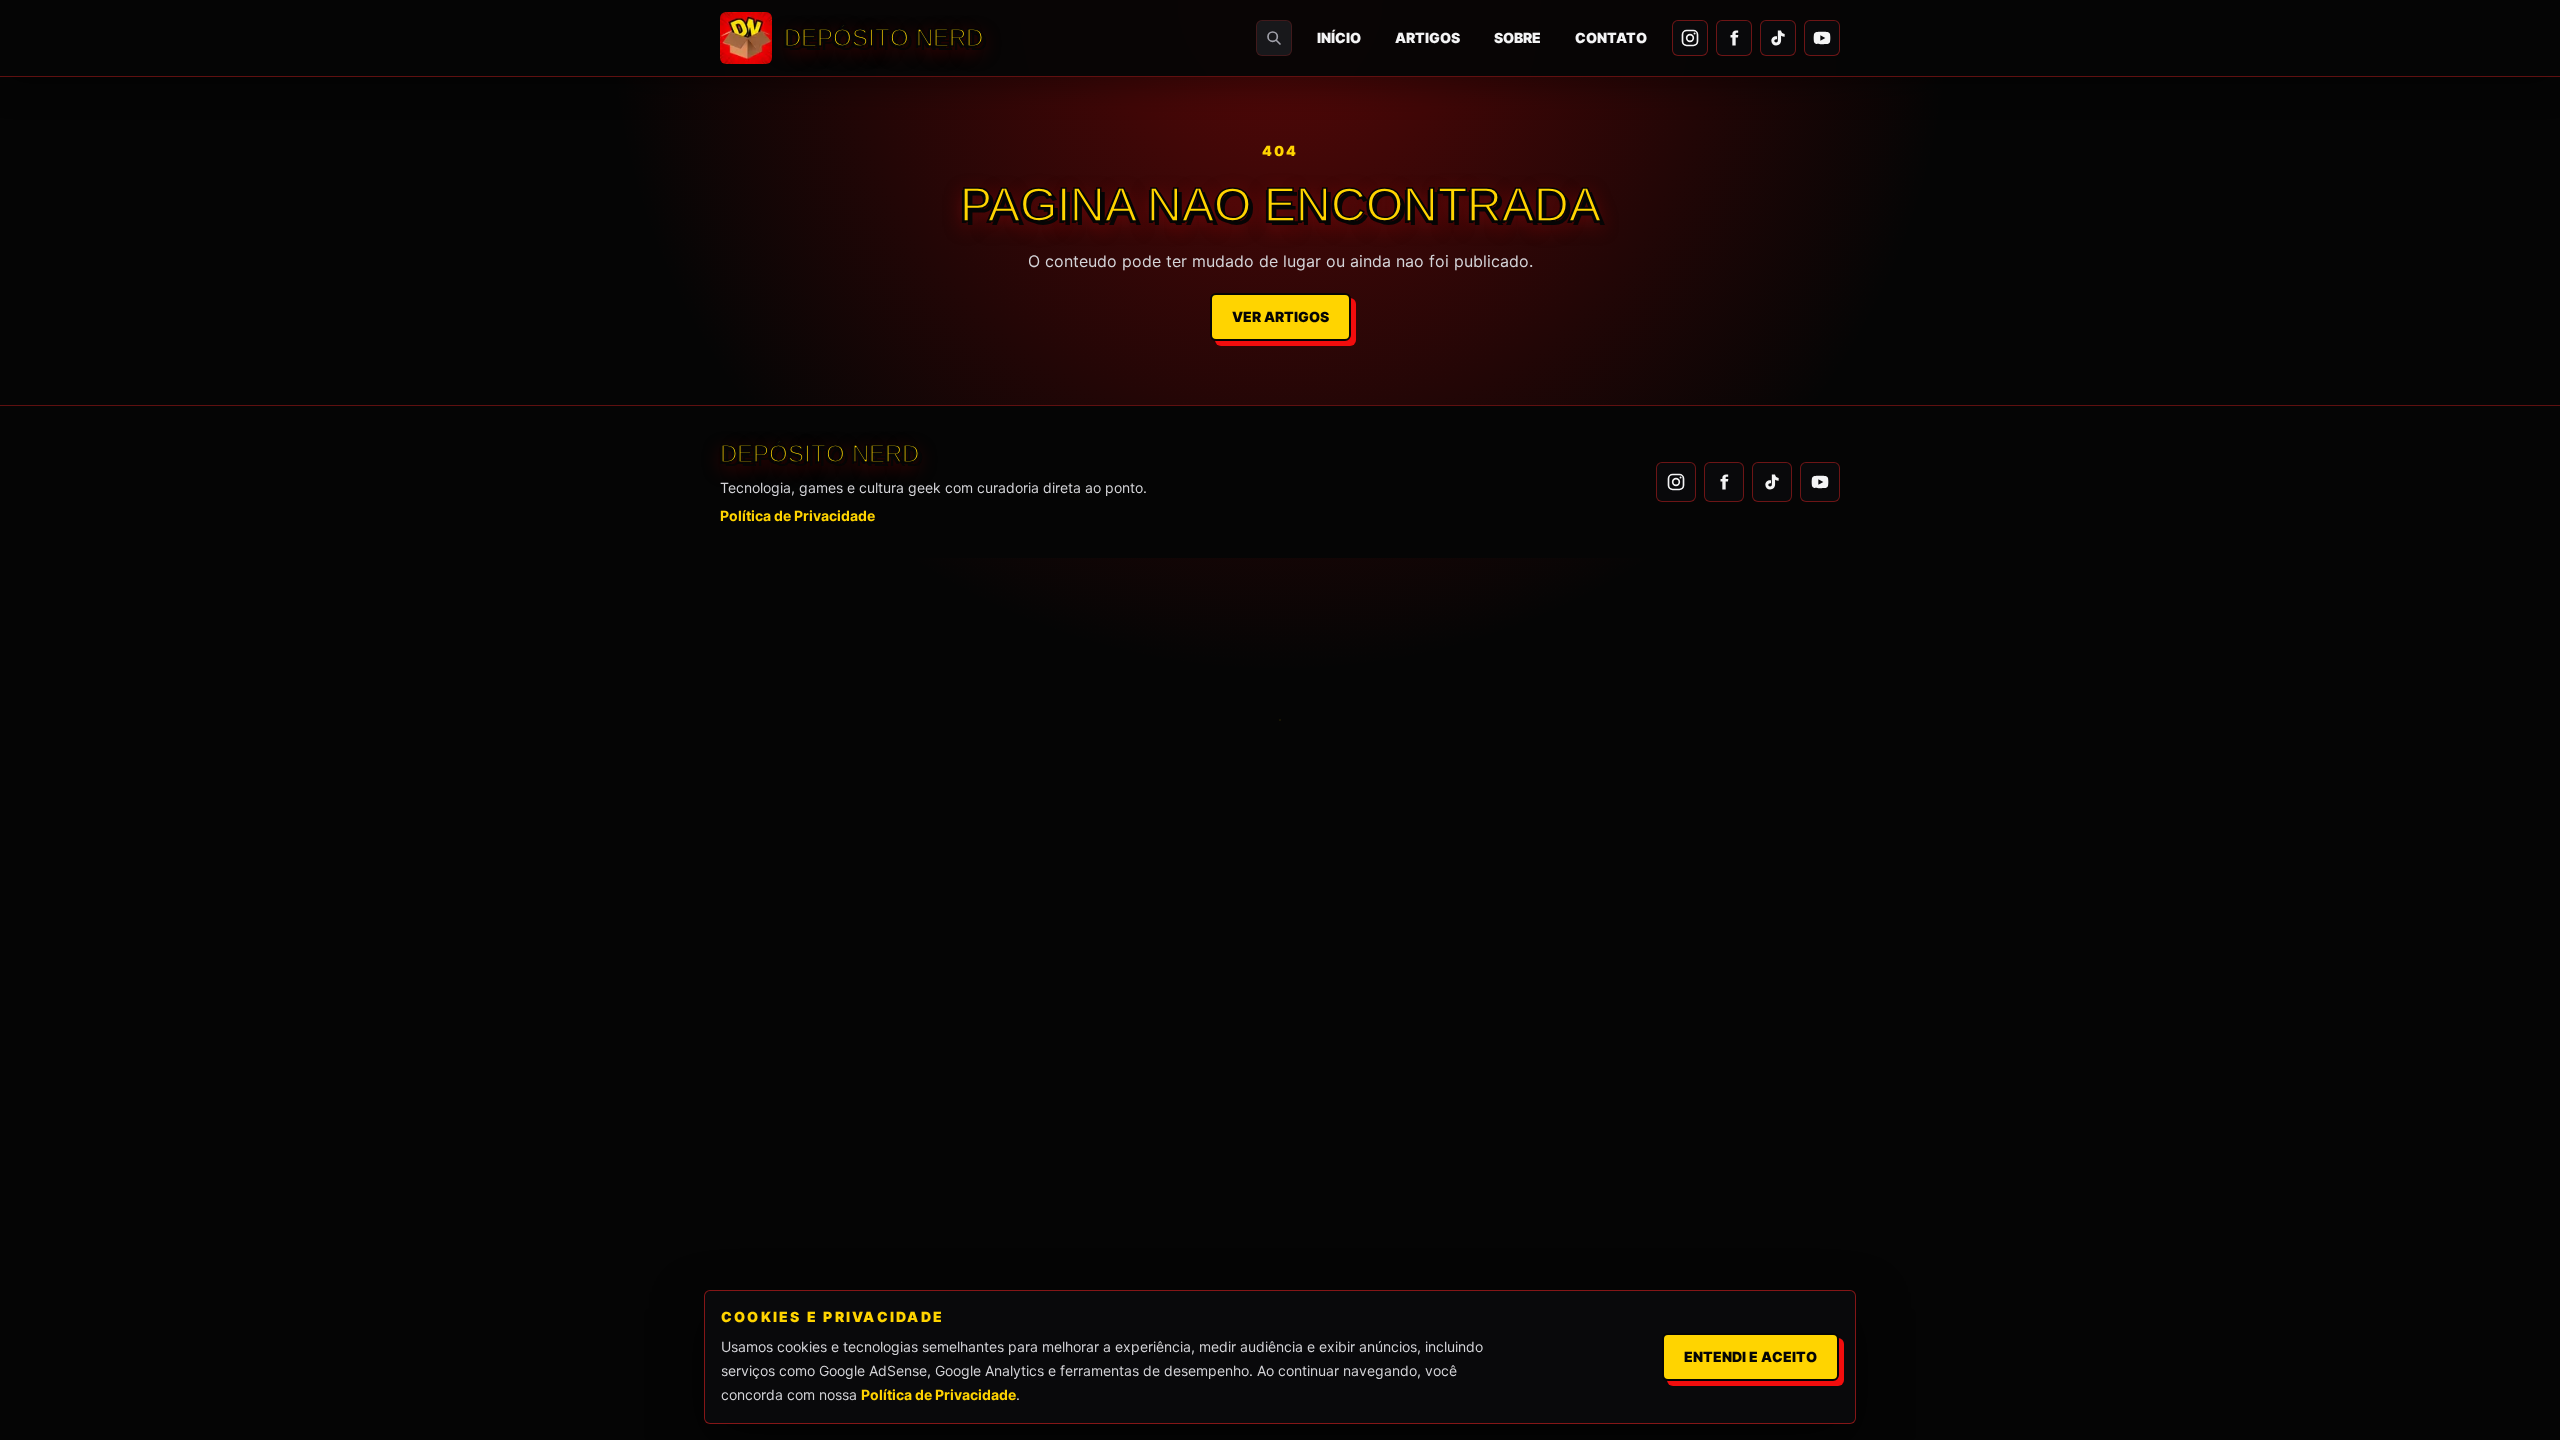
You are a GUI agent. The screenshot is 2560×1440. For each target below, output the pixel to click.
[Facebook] (1734, 38)
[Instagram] (1690, 38)
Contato (1611, 37)
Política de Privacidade (797, 515)
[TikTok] (1778, 38)
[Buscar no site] (1274, 38)
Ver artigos (1280, 316)
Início (1339, 37)
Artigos (1427, 37)
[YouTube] (1822, 38)
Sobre (1517, 37)
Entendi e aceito (1750, 1356)
